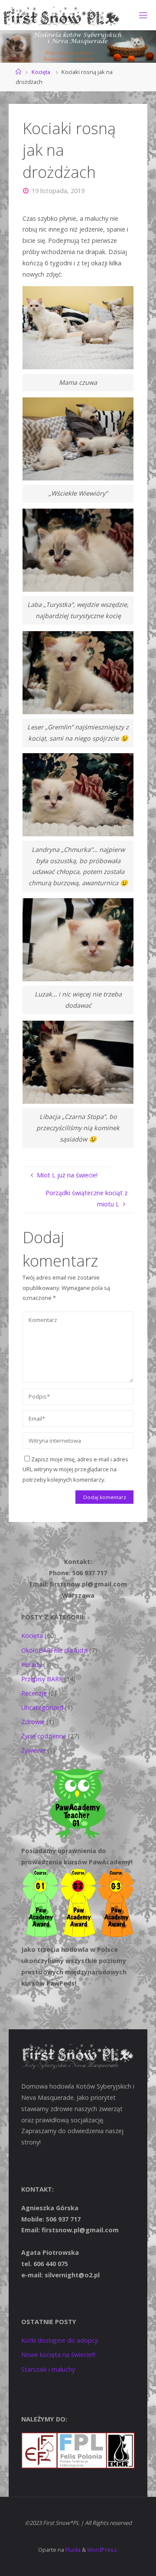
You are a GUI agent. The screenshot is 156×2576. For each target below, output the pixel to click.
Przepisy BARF (42, 1679)
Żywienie (33, 1750)
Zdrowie (33, 1722)
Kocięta (41, 72)
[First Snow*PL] (61, 15)
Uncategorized (42, 1707)
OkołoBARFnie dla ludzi (54, 1650)
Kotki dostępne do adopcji (60, 2340)
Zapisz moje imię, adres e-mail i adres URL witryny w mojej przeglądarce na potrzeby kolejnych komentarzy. (75, 1469)
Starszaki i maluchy (48, 2369)
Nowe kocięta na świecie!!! (58, 2355)
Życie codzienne (44, 1736)
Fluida (72, 2550)
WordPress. (102, 2550)
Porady (31, 1665)
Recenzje (34, 1693)
